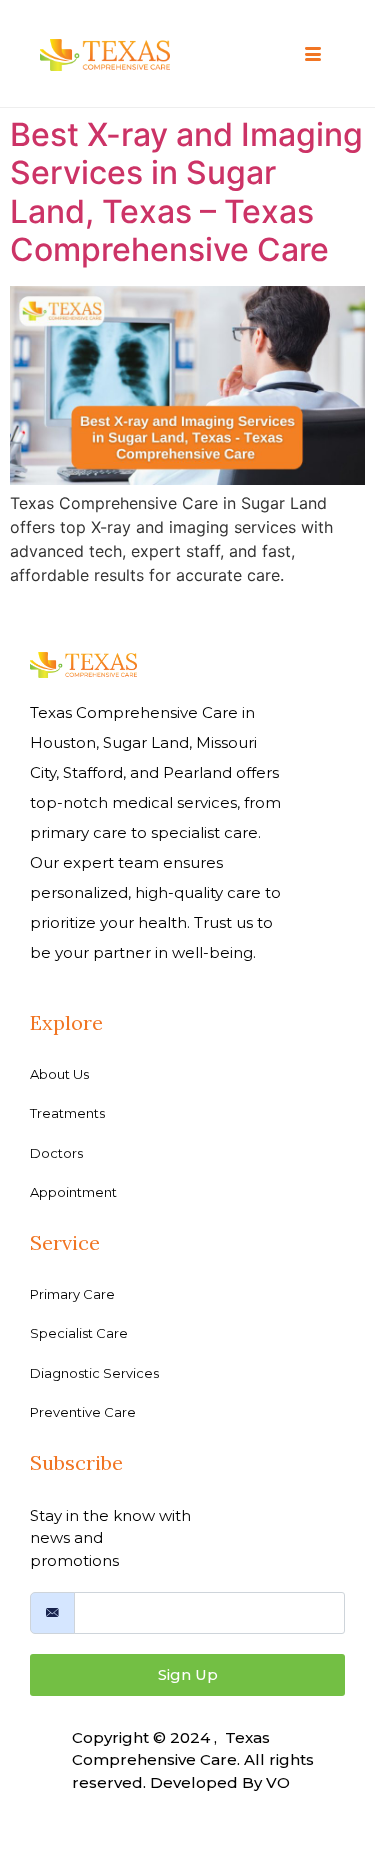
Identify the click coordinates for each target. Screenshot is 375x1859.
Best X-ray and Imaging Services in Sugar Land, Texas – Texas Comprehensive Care (186, 192)
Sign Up (188, 1674)
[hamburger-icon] (312, 55)
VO (278, 1782)
